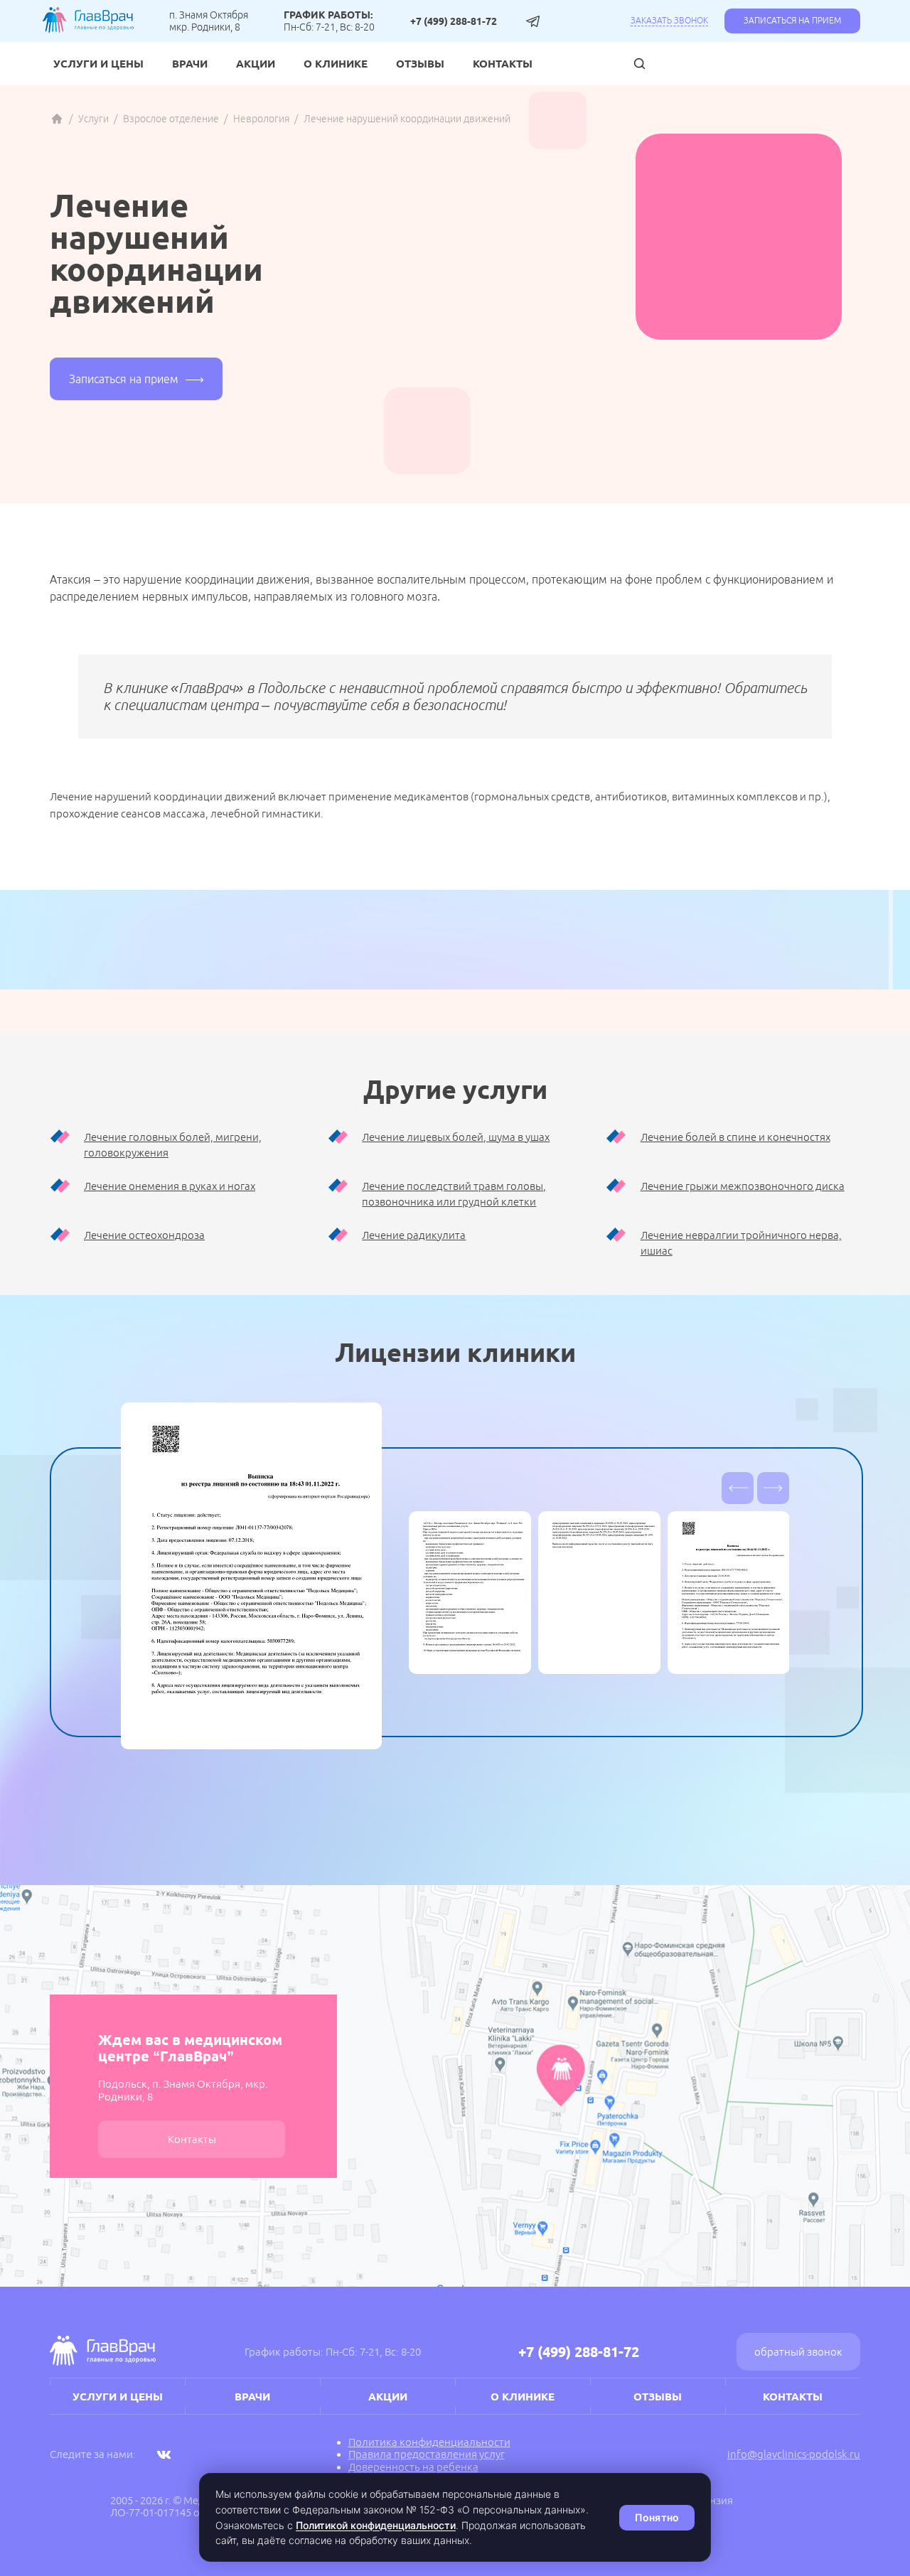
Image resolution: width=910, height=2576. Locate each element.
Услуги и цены (98, 64)
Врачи (190, 64)
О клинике (336, 64)
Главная (57, 119)
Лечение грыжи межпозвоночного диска (743, 1186)
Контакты (503, 64)
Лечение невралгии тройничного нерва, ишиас (741, 1243)
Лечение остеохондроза (144, 1235)
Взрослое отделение (171, 119)
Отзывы (420, 64)
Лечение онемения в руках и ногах (170, 1186)
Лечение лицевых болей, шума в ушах (456, 1137)
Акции (256, 64)
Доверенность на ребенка (413, 2467)
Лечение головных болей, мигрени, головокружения (173, 1145)
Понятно (657, 2517)
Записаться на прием (792, 20)
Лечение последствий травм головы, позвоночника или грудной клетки (454, 1194)
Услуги (93, 119)
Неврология (261, 119)
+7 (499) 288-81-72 (454, 21)
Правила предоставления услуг (427, 2454)
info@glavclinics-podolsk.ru (794, 2454)
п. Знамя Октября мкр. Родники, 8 (209, 21)
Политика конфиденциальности (429, 2442)
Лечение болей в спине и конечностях (735, 1137)
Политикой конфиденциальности (376, 2525)
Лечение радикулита (414, 1235)
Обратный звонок (798, 2352)
